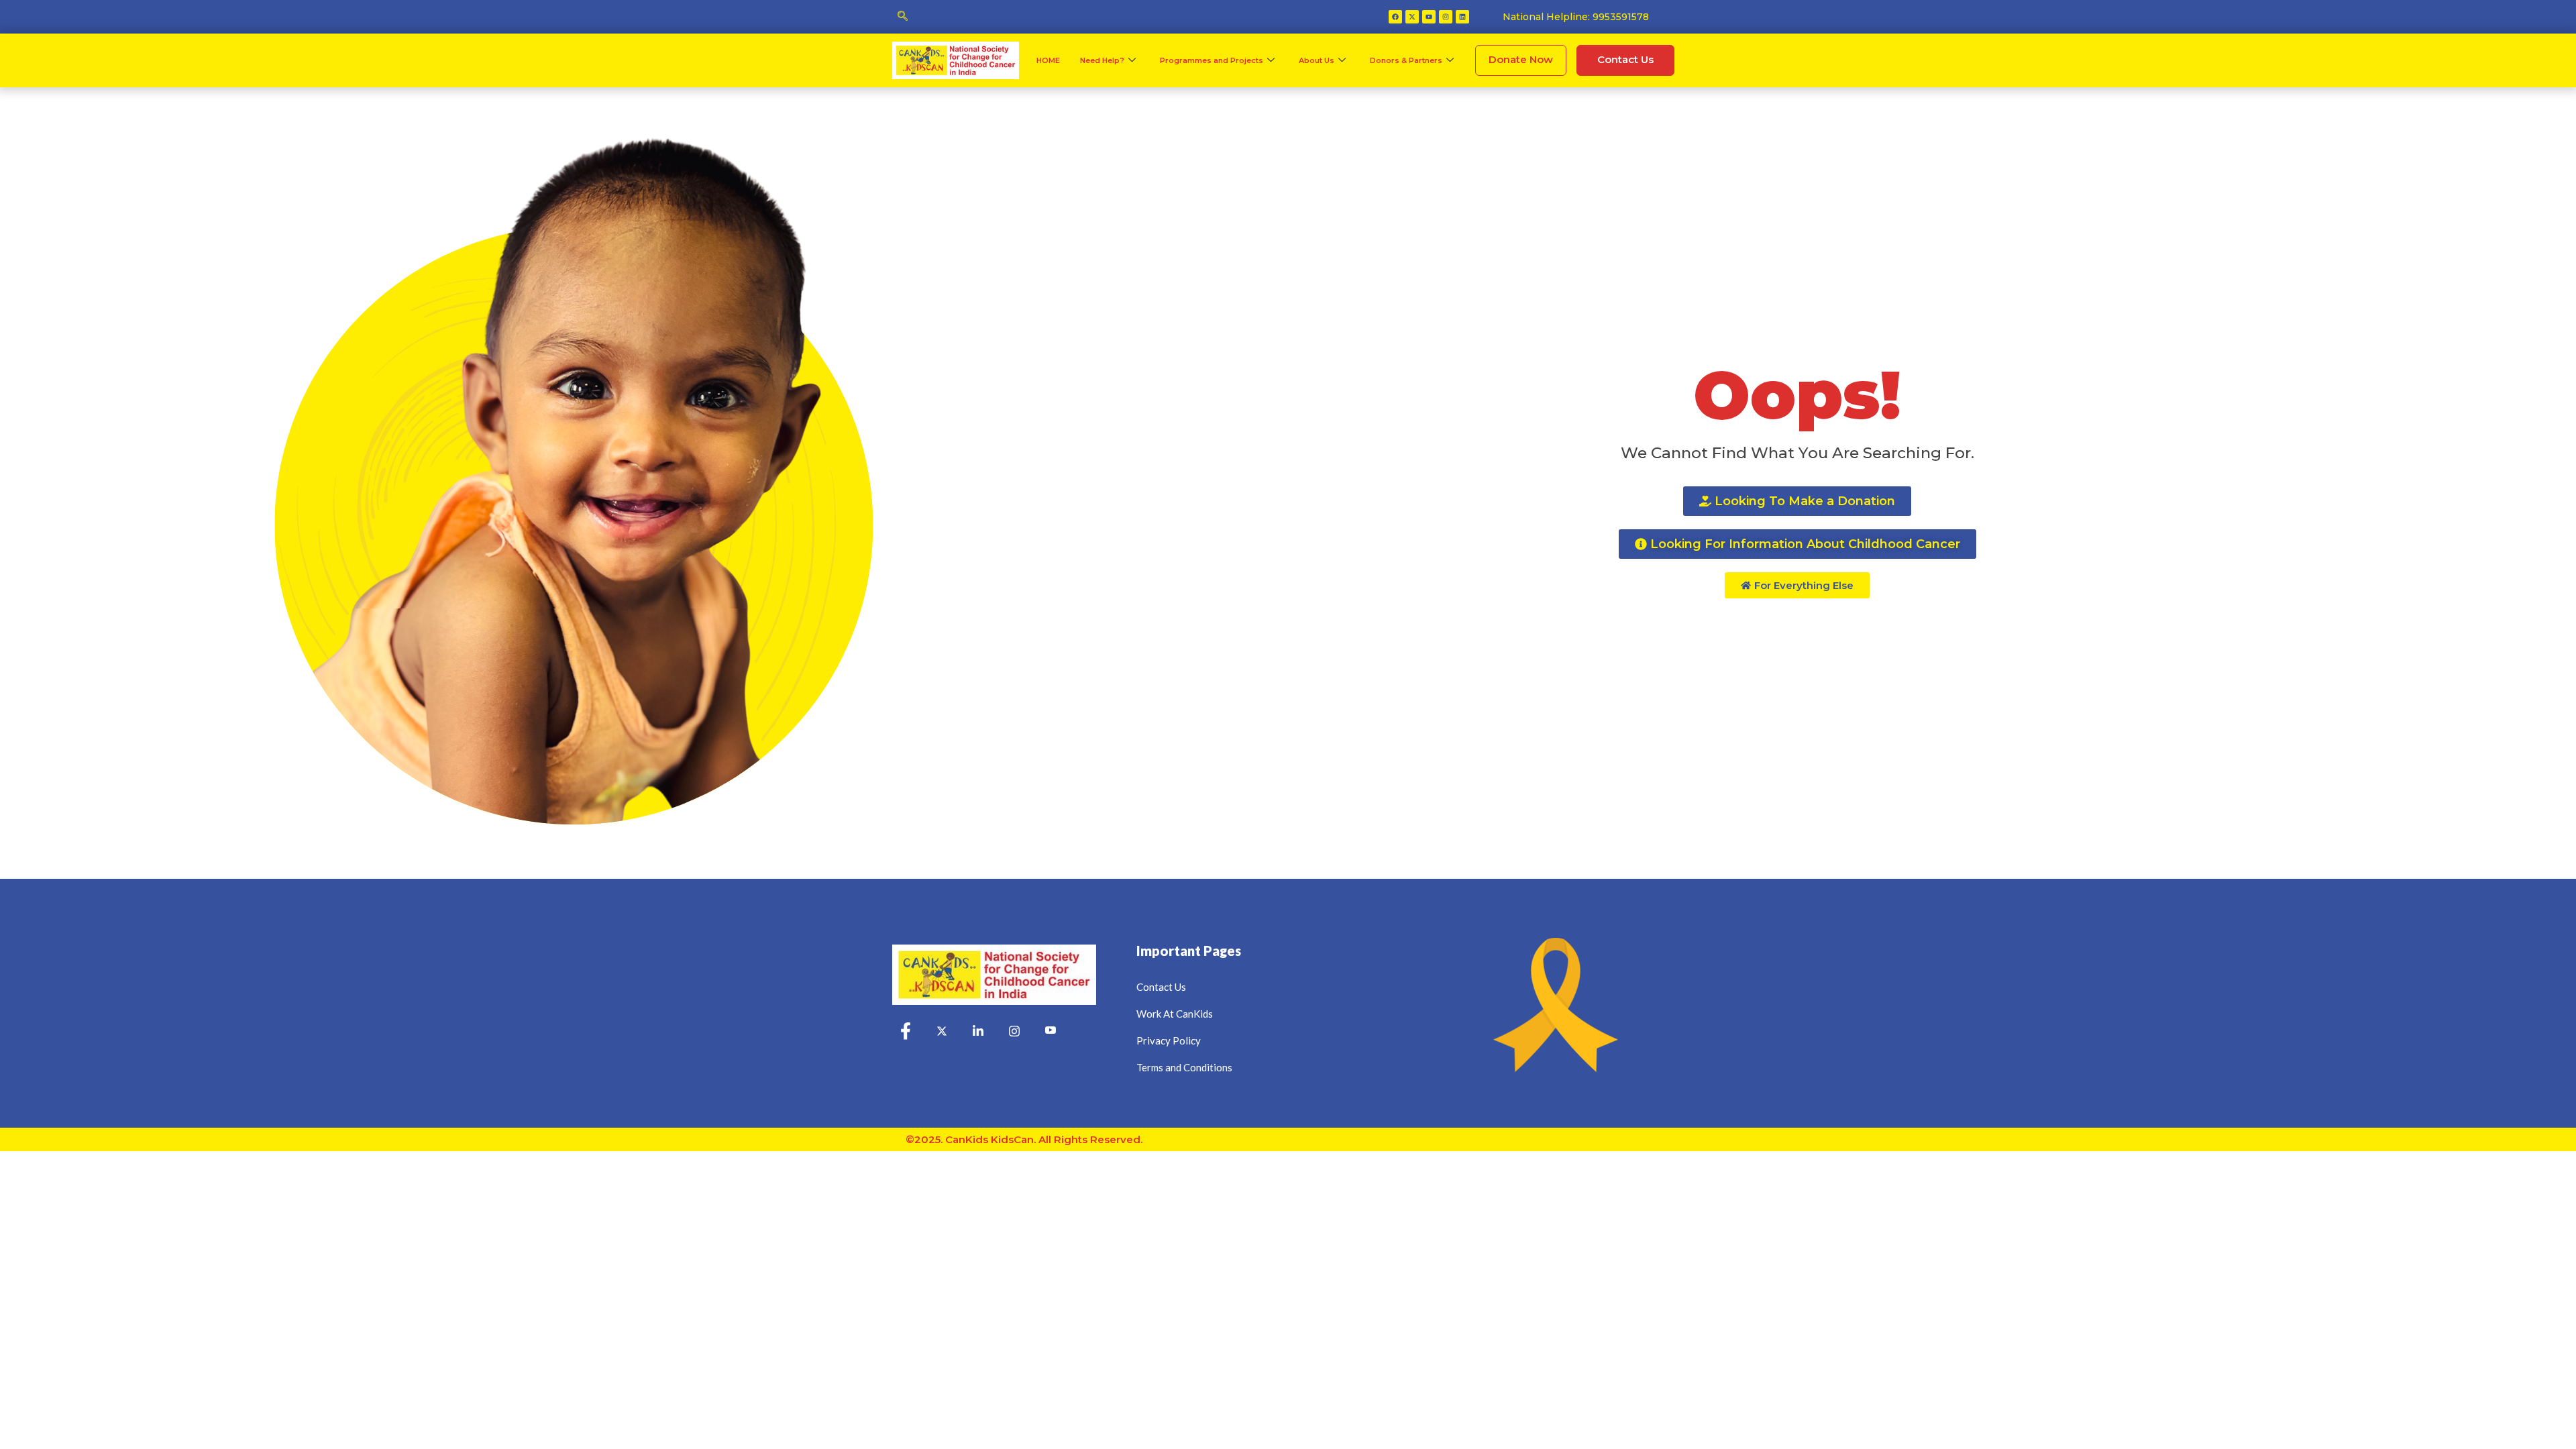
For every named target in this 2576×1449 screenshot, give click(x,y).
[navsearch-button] (902, 17)
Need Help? (1102, 60)
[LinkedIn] (978, 1032)
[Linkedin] (1462, 17)
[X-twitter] (1412, 17)
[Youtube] (1429, 17)
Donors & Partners (1406, 60)
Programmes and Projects (1212, 60)
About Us (1317, 60)
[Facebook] (1395, 17)
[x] (942, 1032)
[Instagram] (1446, 17)
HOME (1048, 60)
